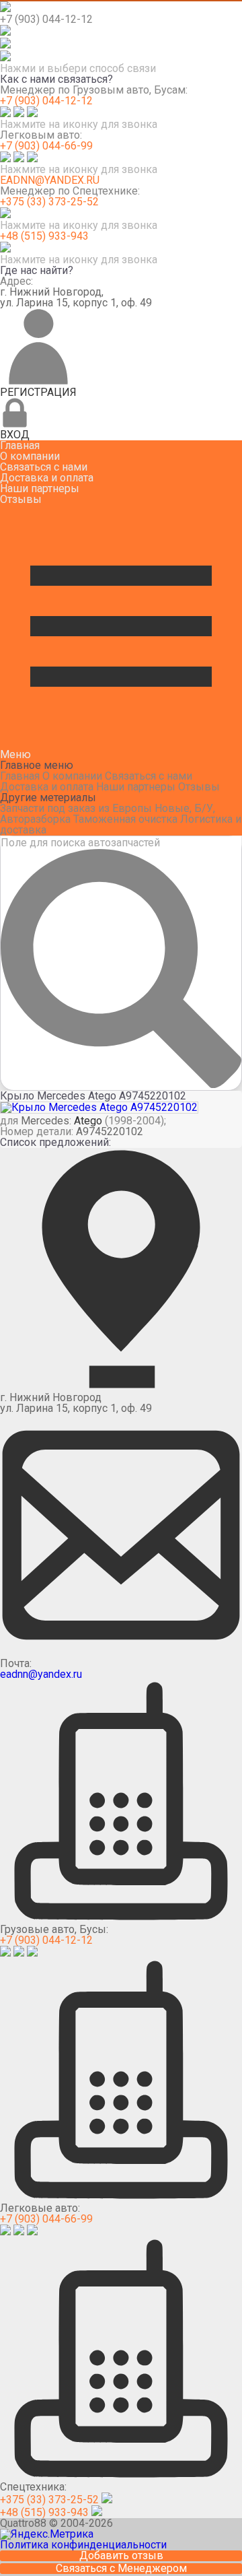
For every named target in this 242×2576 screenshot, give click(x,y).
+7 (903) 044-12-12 (46, 101)
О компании (30, 456)
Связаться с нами (44, 467)
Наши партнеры (40, 488)
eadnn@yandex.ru (50, 180)
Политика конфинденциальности (83, 2545)
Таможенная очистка (125, 819)
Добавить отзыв (121, 2556)
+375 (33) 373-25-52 (49, 202)
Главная (20, 445)
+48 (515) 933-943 (44, 236)
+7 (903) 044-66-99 (46, 146)
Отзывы (21, 499)
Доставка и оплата (47, 478)
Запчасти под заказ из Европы (76, 808)
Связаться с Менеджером (121, 2569)
